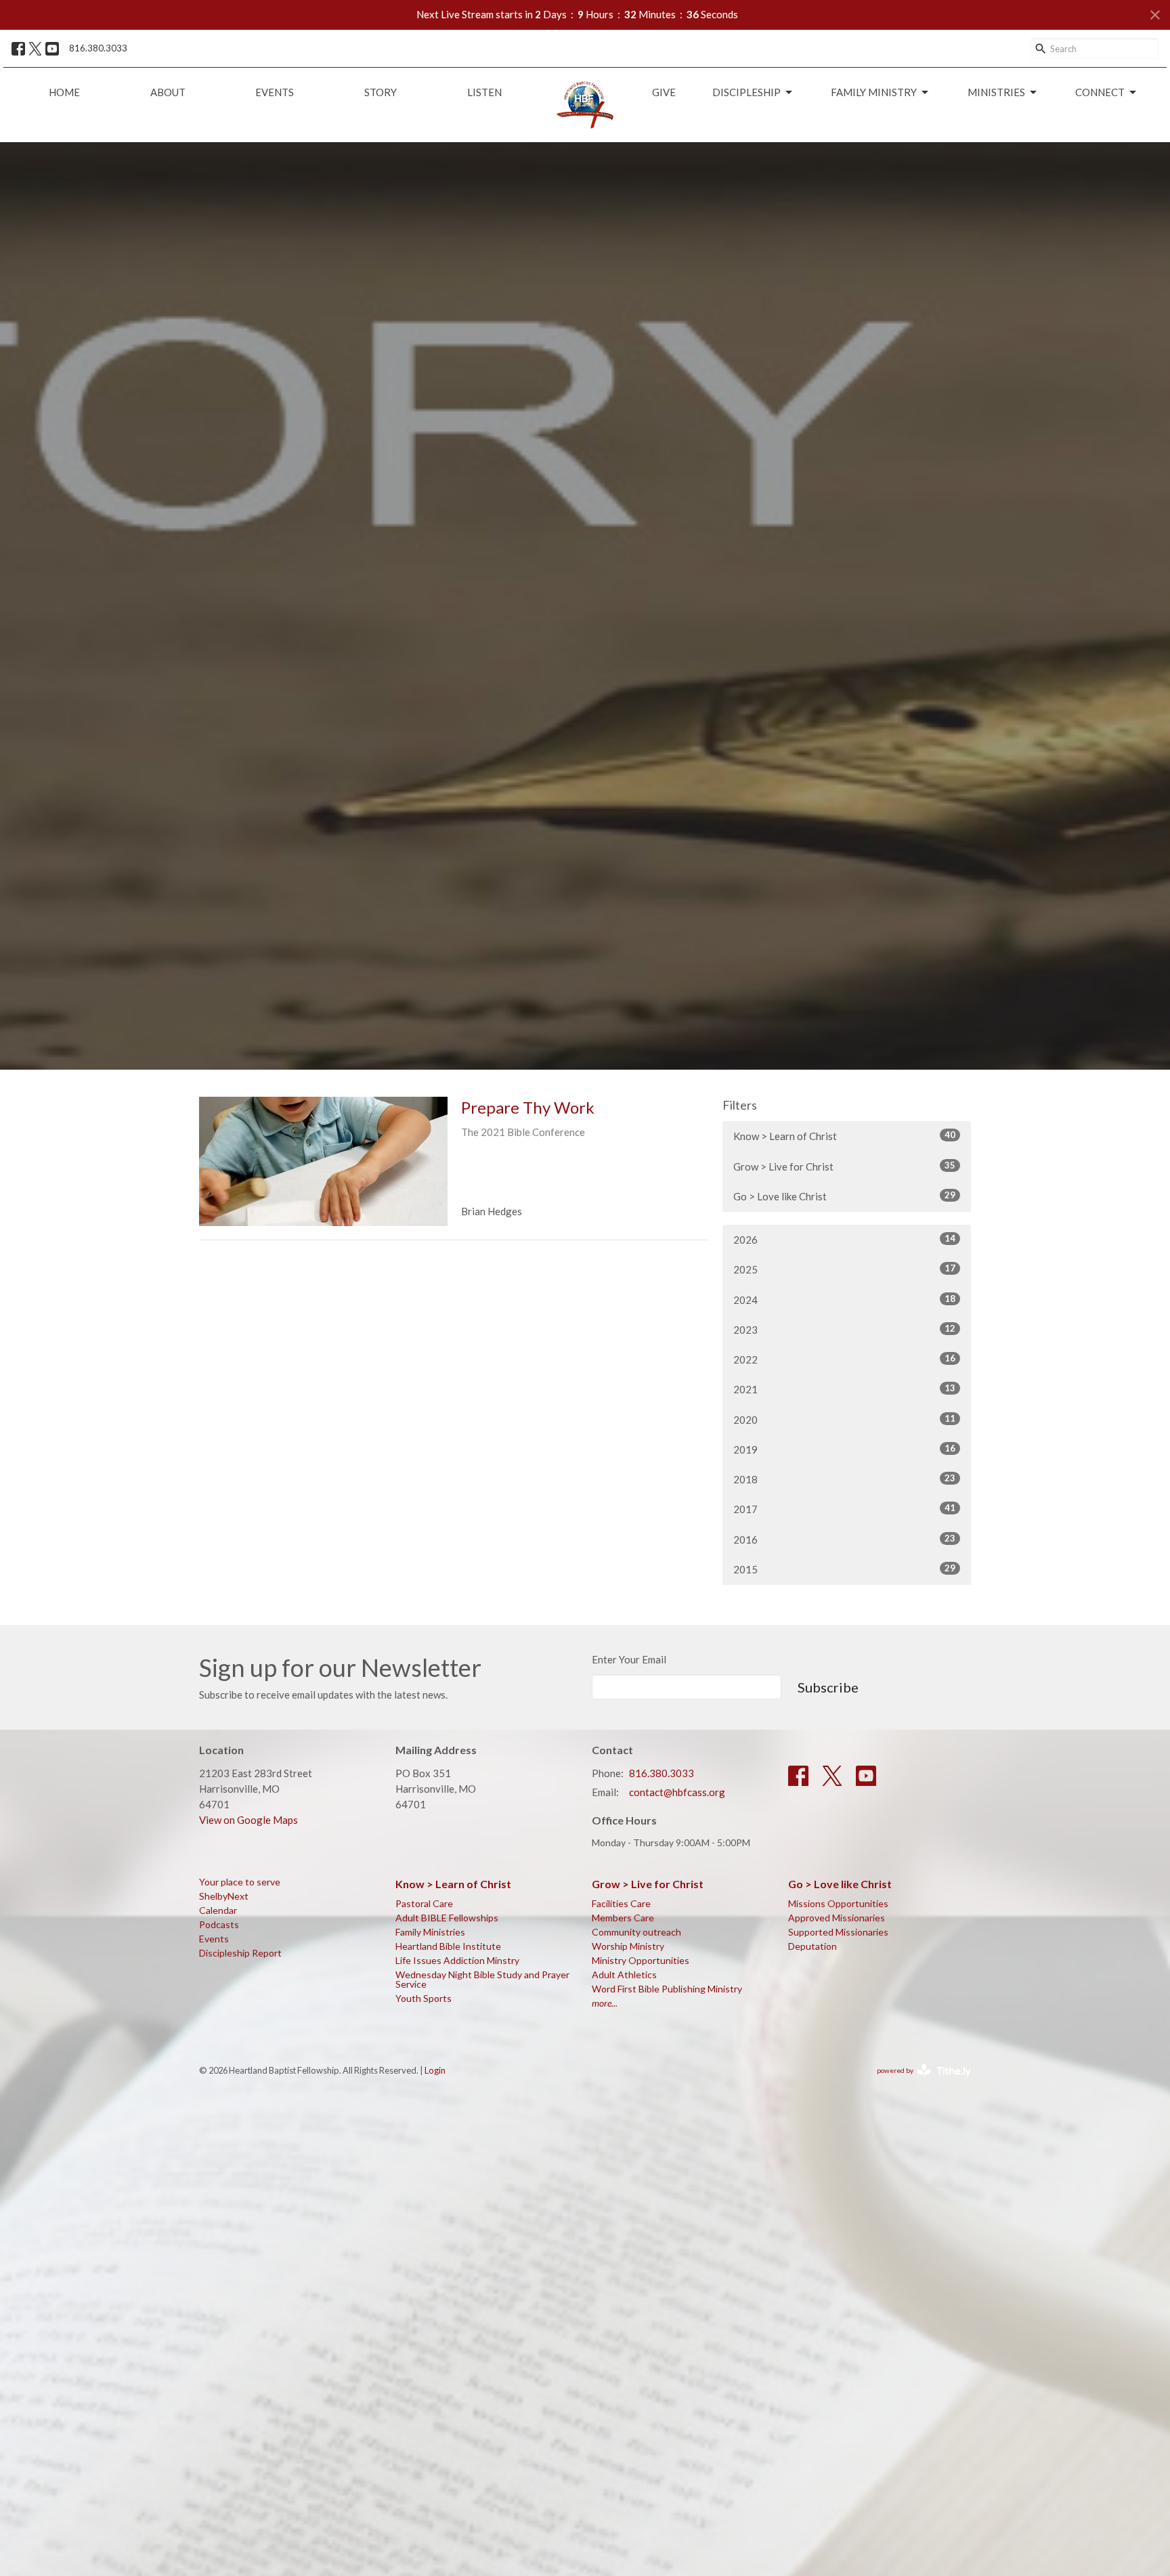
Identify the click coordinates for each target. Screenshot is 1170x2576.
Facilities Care (621, 1903)
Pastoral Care (424, 1903)
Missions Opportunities (838, 1903)
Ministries (996, 92)
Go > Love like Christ (844, 1196)
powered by (917, 2082)
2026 (844, 1239)
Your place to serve (240, 1882)
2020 (844, 1419)
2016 (844, 1539)
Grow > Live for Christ (844, 1166)
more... (605, 2003)
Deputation (812, 1946)
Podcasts (219, 1924)
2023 (844, 1329)
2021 (844, 1389)
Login (435, 2070)
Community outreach (636, 1932)
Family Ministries (430, 1932)
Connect (1100, 92)
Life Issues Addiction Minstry (457, 1960)
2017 (844, 1509)
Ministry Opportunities (641, 1960)
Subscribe (828, 1687)
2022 (844, 1359)
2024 (844, 1300)
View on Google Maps (248, 1820)
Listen (484, 92)
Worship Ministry (628, 1946)
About (168, 92)
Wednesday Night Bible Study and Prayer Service (482, 1979)
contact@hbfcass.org (677, 1792)
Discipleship (746, 92)
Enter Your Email (629, 1659)
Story (381, 92)
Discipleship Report (240, 1953)
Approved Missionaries (837, 1918)
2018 (844, 1479)
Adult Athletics (624, 1974)
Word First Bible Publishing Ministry (667, 1989)
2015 (844, 1569)
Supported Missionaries (838, 1932)
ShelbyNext (224, 1896)
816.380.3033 (98, 48)
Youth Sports (424, 1998)
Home (64, 92)
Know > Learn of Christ (844, 1136)
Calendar (218, 1910)
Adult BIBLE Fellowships (447, 1918)
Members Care (623, 1918)
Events (275, 92)
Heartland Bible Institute (448, 1946)
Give (664, 92)
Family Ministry (874, 92)
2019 (844, 1449)
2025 (844, 1269)
